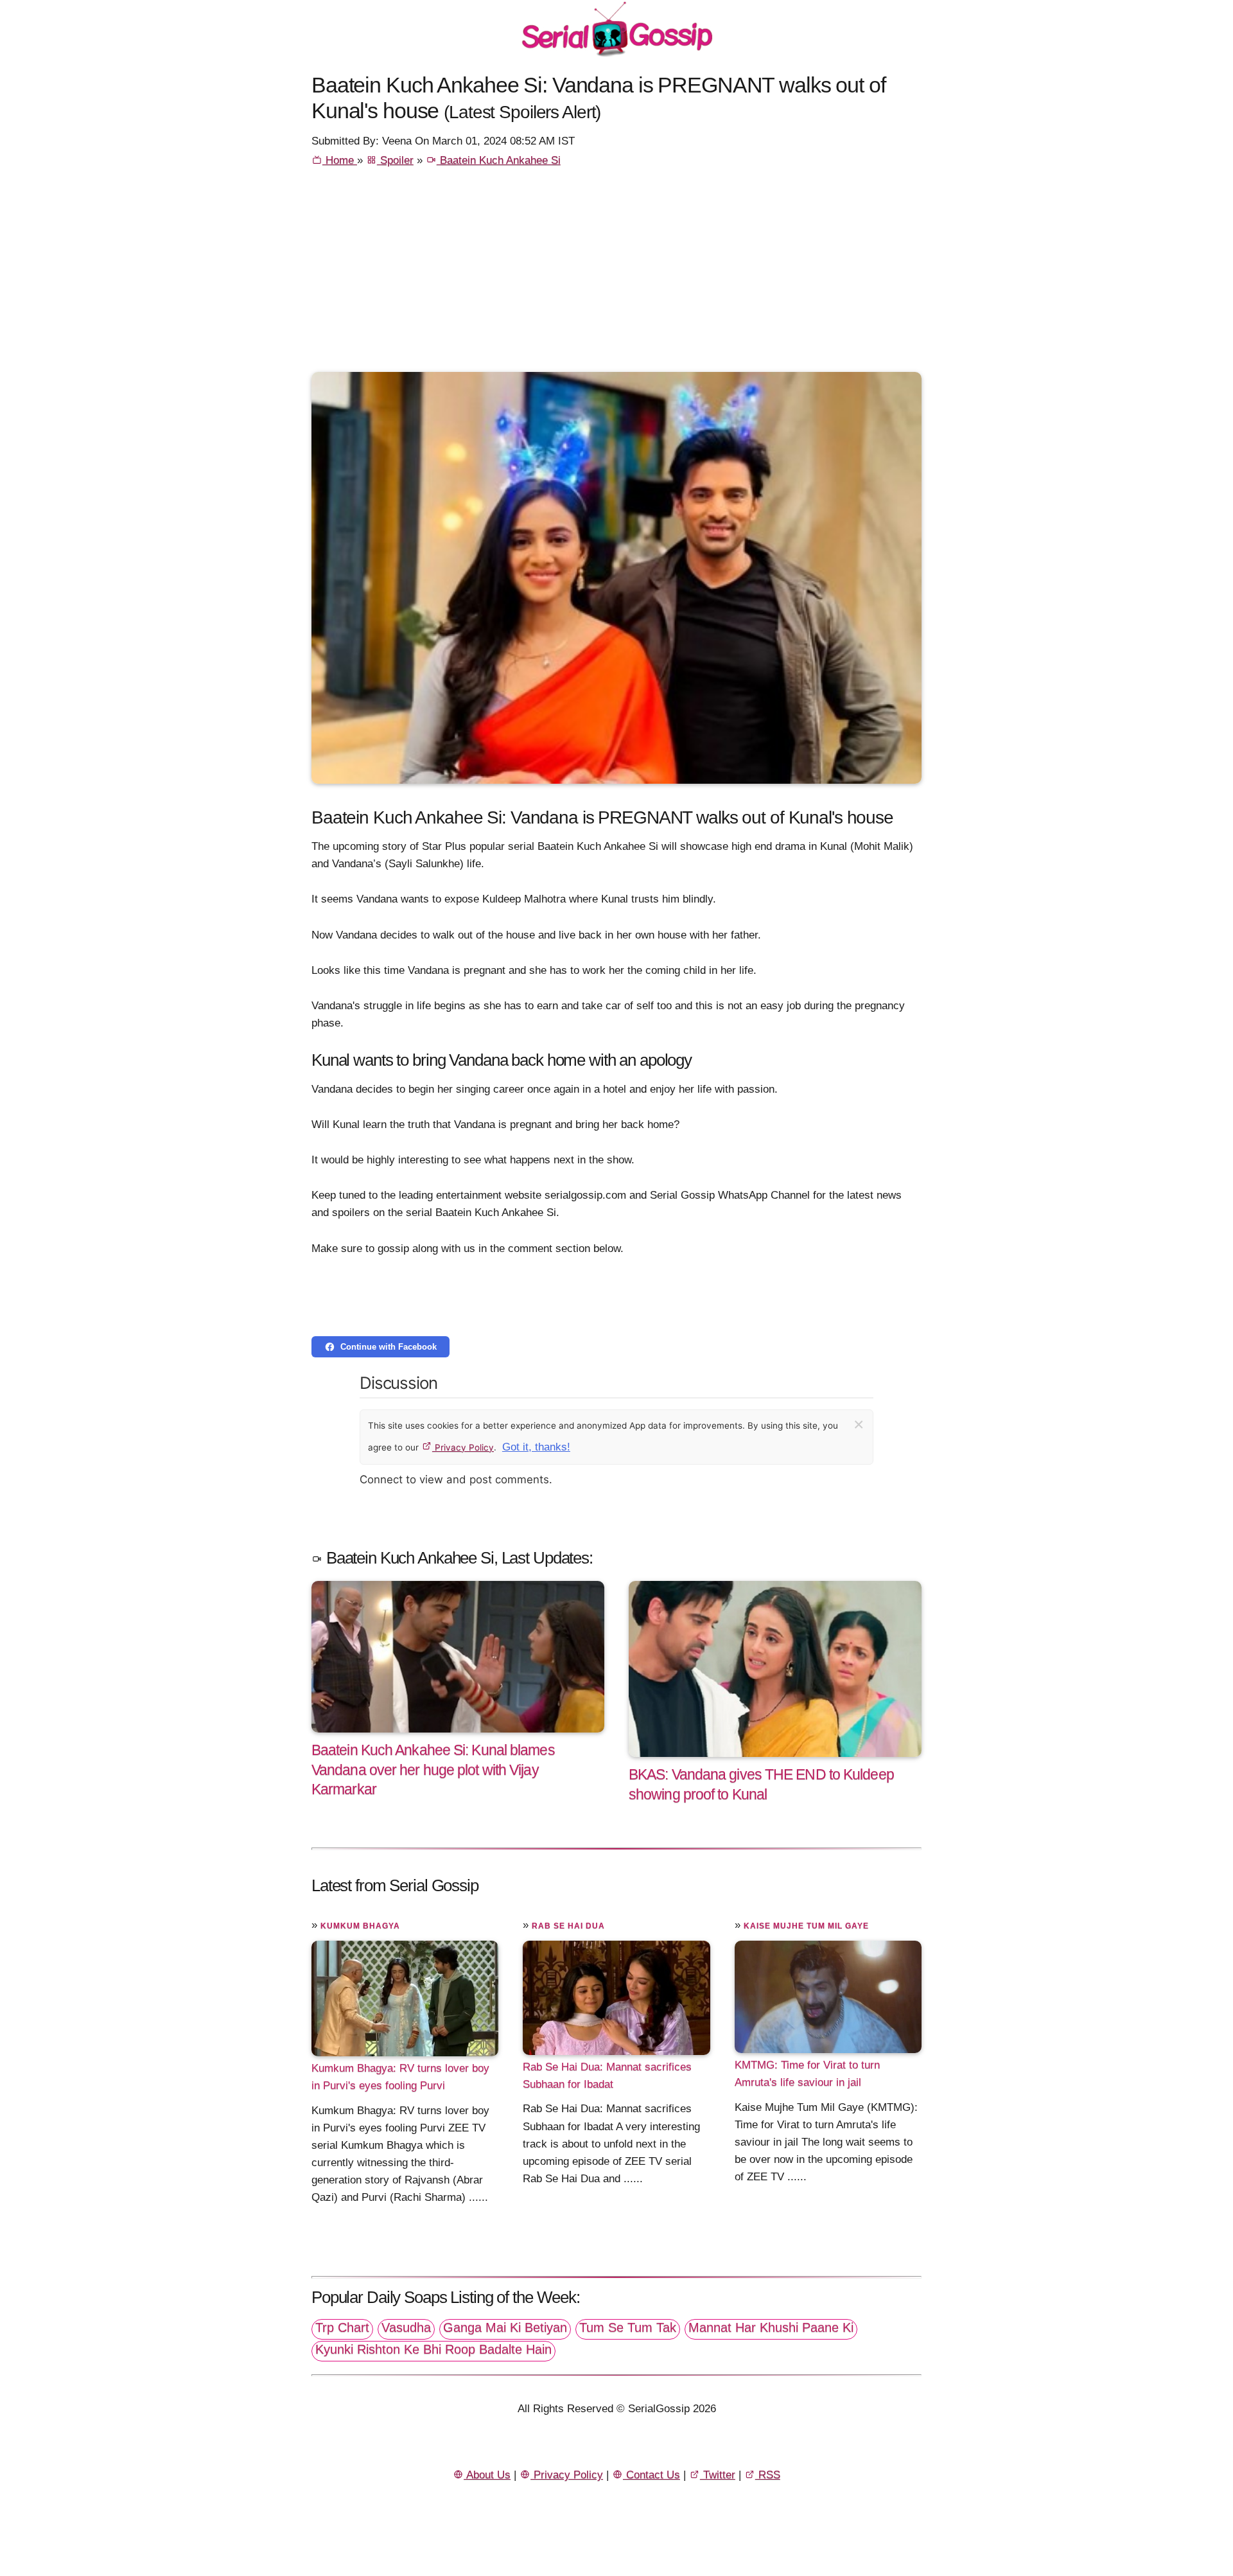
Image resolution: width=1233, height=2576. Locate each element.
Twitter (718, 2475)
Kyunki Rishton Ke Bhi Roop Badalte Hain (433, 2349)
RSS (768, 2475)
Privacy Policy (463, 1447)
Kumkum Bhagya (360, 1926)
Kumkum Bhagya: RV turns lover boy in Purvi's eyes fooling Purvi (400, 2077)
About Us (487, 2475)
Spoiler (395, 160)
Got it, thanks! (536, 1447)
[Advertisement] (616, 276)
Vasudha (406, 2327)
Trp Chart (342, 2327)
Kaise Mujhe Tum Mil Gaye (806, 1926)
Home (340, 160)
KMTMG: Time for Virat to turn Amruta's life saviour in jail (807, 2074)
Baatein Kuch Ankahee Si (499, 160)
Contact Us (651, 2475)
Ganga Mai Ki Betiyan (505, 2327)
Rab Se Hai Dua (568, 1926)
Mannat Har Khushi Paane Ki (771, 2327)
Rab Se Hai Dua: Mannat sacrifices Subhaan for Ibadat (607, 2076)
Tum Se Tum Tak (628, 2327)
